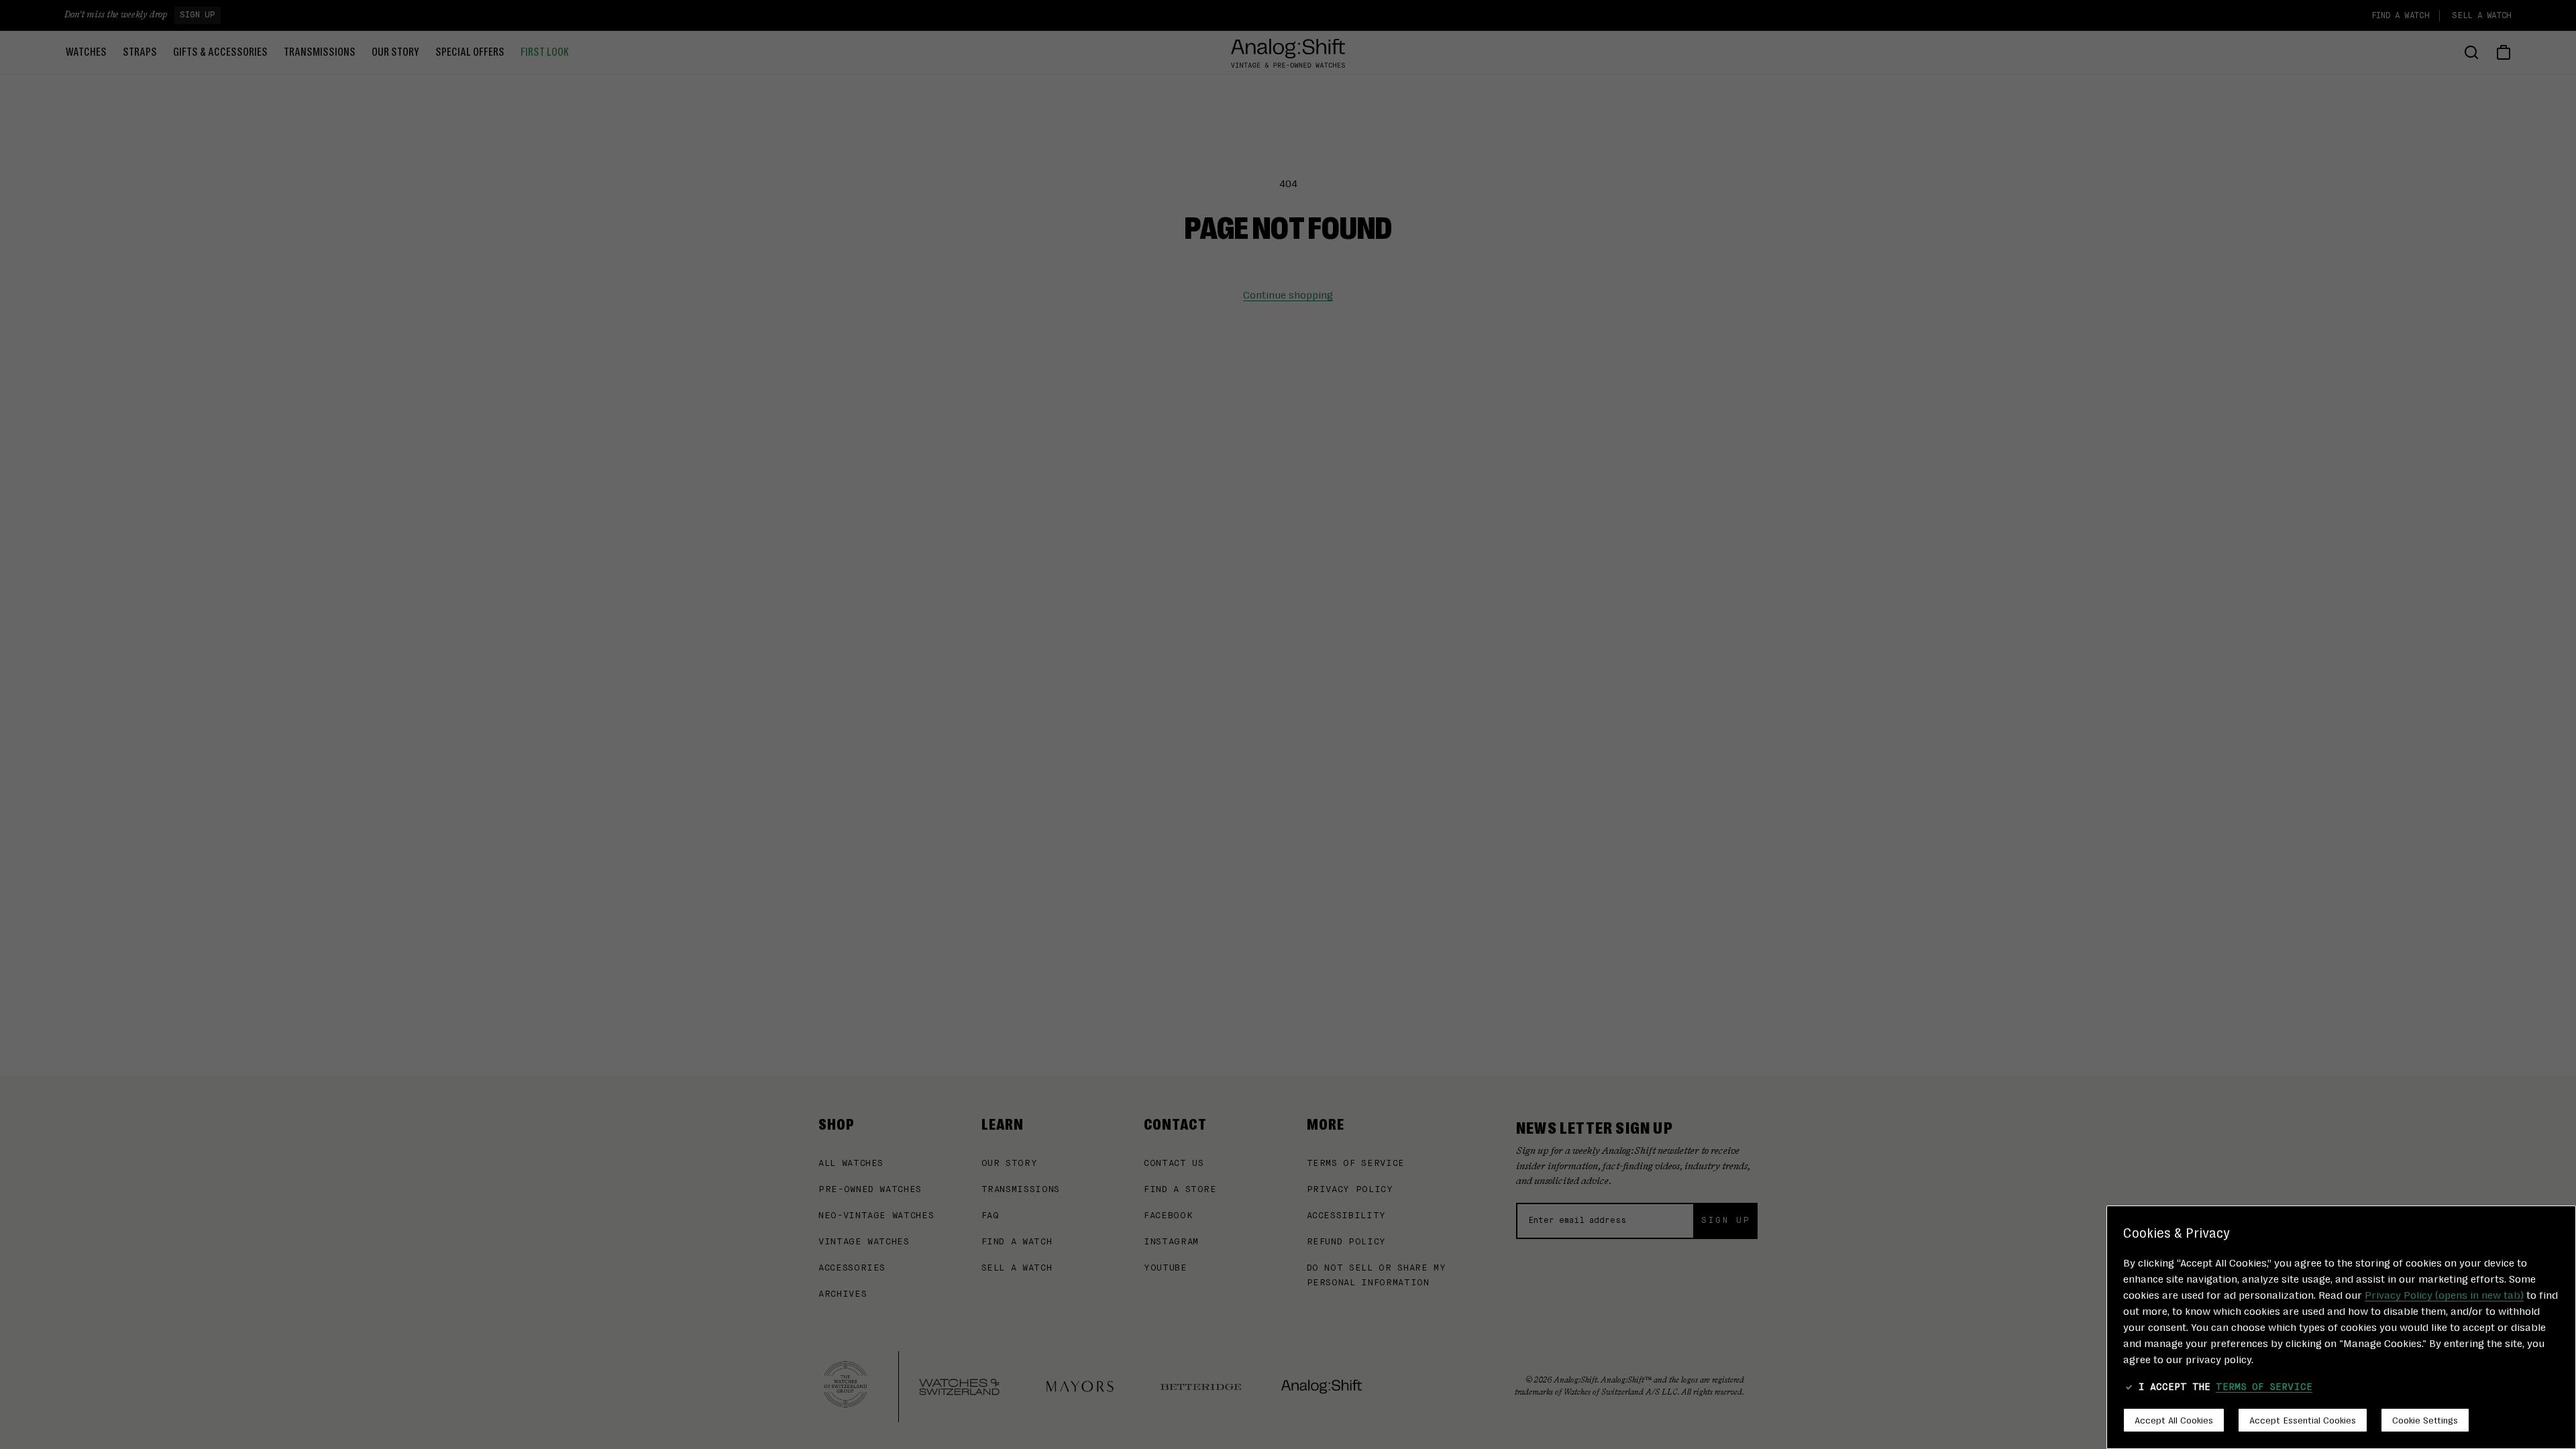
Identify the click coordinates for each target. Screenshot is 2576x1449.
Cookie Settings (2425, 1419)
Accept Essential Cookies (2303, 1419)
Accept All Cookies (2174, 1419)
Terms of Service (2264, 1387)
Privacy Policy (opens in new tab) (2444, 1294)
